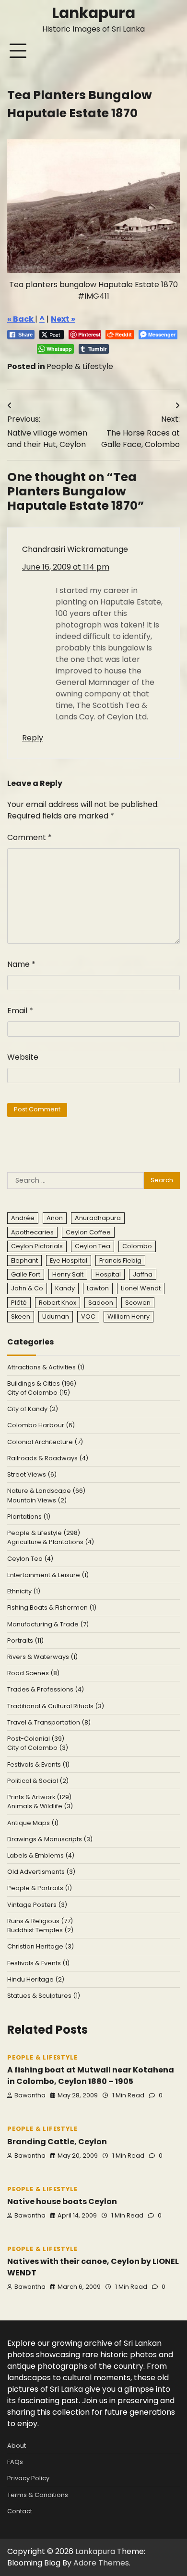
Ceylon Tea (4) (30, 1559)
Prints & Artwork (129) (39, 1797)
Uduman (56, 1316)
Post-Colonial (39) (36, 1739)
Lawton (98, 1288)
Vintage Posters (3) (37, 1905)
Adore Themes (101, 2563)
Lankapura (93, 13)
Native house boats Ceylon (62, 2201)
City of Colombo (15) (39, 1393)
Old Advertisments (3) (41, 1872)
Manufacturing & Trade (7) (48, 1624)
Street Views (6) (32, 1474)
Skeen (21, 1316)
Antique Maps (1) (33, 1823)
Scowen (138, 1303)
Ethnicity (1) (24, 1591)
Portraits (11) (25, 1641)
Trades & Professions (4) (46, 1689)
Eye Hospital (69, 1260)
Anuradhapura (98, 1218)
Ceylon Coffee (88, 1232)
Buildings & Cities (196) (42, 1383)
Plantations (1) (29, 1517)
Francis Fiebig (120, 1260)
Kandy (65, 1288)
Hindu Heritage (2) (36, 1979)
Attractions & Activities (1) (46, 1367)
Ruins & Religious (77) (40, 1921)
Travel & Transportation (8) (49, 1722)
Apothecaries (32, 1232)
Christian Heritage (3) (41, 1946)
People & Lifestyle (80, 366)
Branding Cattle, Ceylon (57, 2142)
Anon (55, 1218)
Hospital (108, 1274)
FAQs (15, 2462)
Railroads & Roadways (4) (48, 1458)
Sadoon (101, 1303)
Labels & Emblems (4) (41, 1855)
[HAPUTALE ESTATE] (93, 206)
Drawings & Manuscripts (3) (50, 1839)
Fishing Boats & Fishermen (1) (52, 1607)
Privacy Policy (28, 2478)
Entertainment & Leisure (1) (48, 1575)
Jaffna (143, 1274)
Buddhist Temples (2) (40, 1930)
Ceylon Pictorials (37, 1246)
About (17, 2446)
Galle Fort (26, 1274)
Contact (20, 2511)
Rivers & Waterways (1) (42, 1657)
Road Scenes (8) (33, 1673)
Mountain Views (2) (37, 1500)
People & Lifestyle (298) (44, 1533)
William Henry (129, 1316)
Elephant (24, 1260)
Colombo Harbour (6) (41, 1425)
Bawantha (30, 2095)
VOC (88, 1316)
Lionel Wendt (141, 1288)
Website (23, 1057)
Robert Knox (58, 1303)
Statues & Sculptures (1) (44, 1996)
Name (21, 964)
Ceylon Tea (93, 1246)
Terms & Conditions (38, 2495)
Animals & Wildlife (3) (40, 1806)
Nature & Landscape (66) (46, 1491)
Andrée (23, 1218)
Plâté (19, 1303)
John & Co (27, 1288)
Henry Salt (68, 1274)
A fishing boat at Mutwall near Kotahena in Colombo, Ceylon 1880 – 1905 (91, 2076)
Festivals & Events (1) (38, 1764)
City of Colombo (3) (38, 1748)
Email (20, 1011)
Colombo (137, 1246)
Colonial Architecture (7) (45, 1442)
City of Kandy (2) (33, 1409)
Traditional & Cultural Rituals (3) (56, 1706)
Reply (33, 738)
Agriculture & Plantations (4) (51, 1542)
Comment (29, 837)
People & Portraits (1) (40, 1888)
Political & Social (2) (38, 1781)
